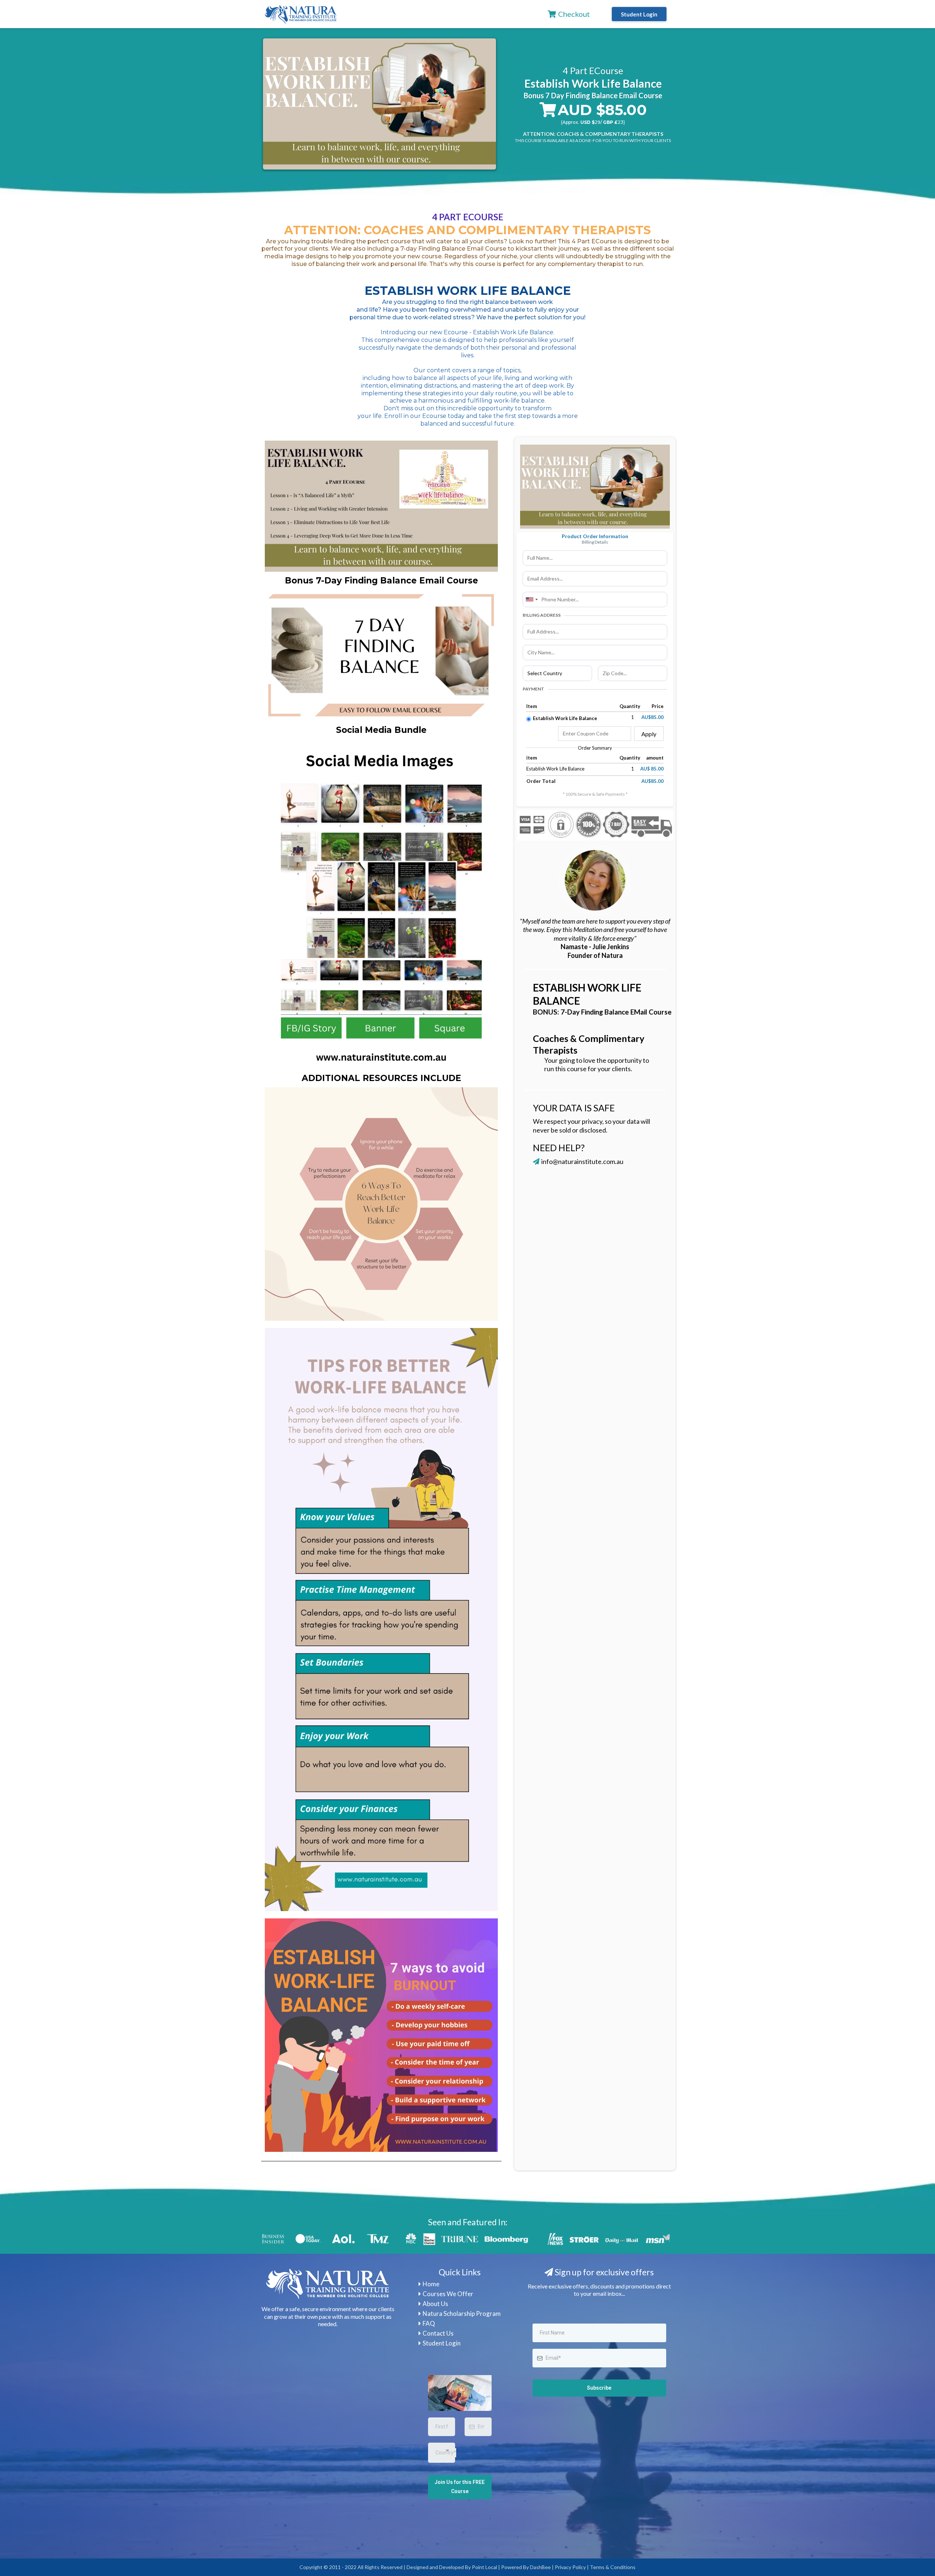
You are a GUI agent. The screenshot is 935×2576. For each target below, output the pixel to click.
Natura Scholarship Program (462, 2314)
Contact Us (438, 2333)
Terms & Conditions (613, 2567)
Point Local (484, 2567)
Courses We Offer (448, 2294)
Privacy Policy (570, 2567)
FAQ (429, 2323)
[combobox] (531, 600)
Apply (649, 734)
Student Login (442, 2343)
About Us (435, 2304)
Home (431, 2284)
